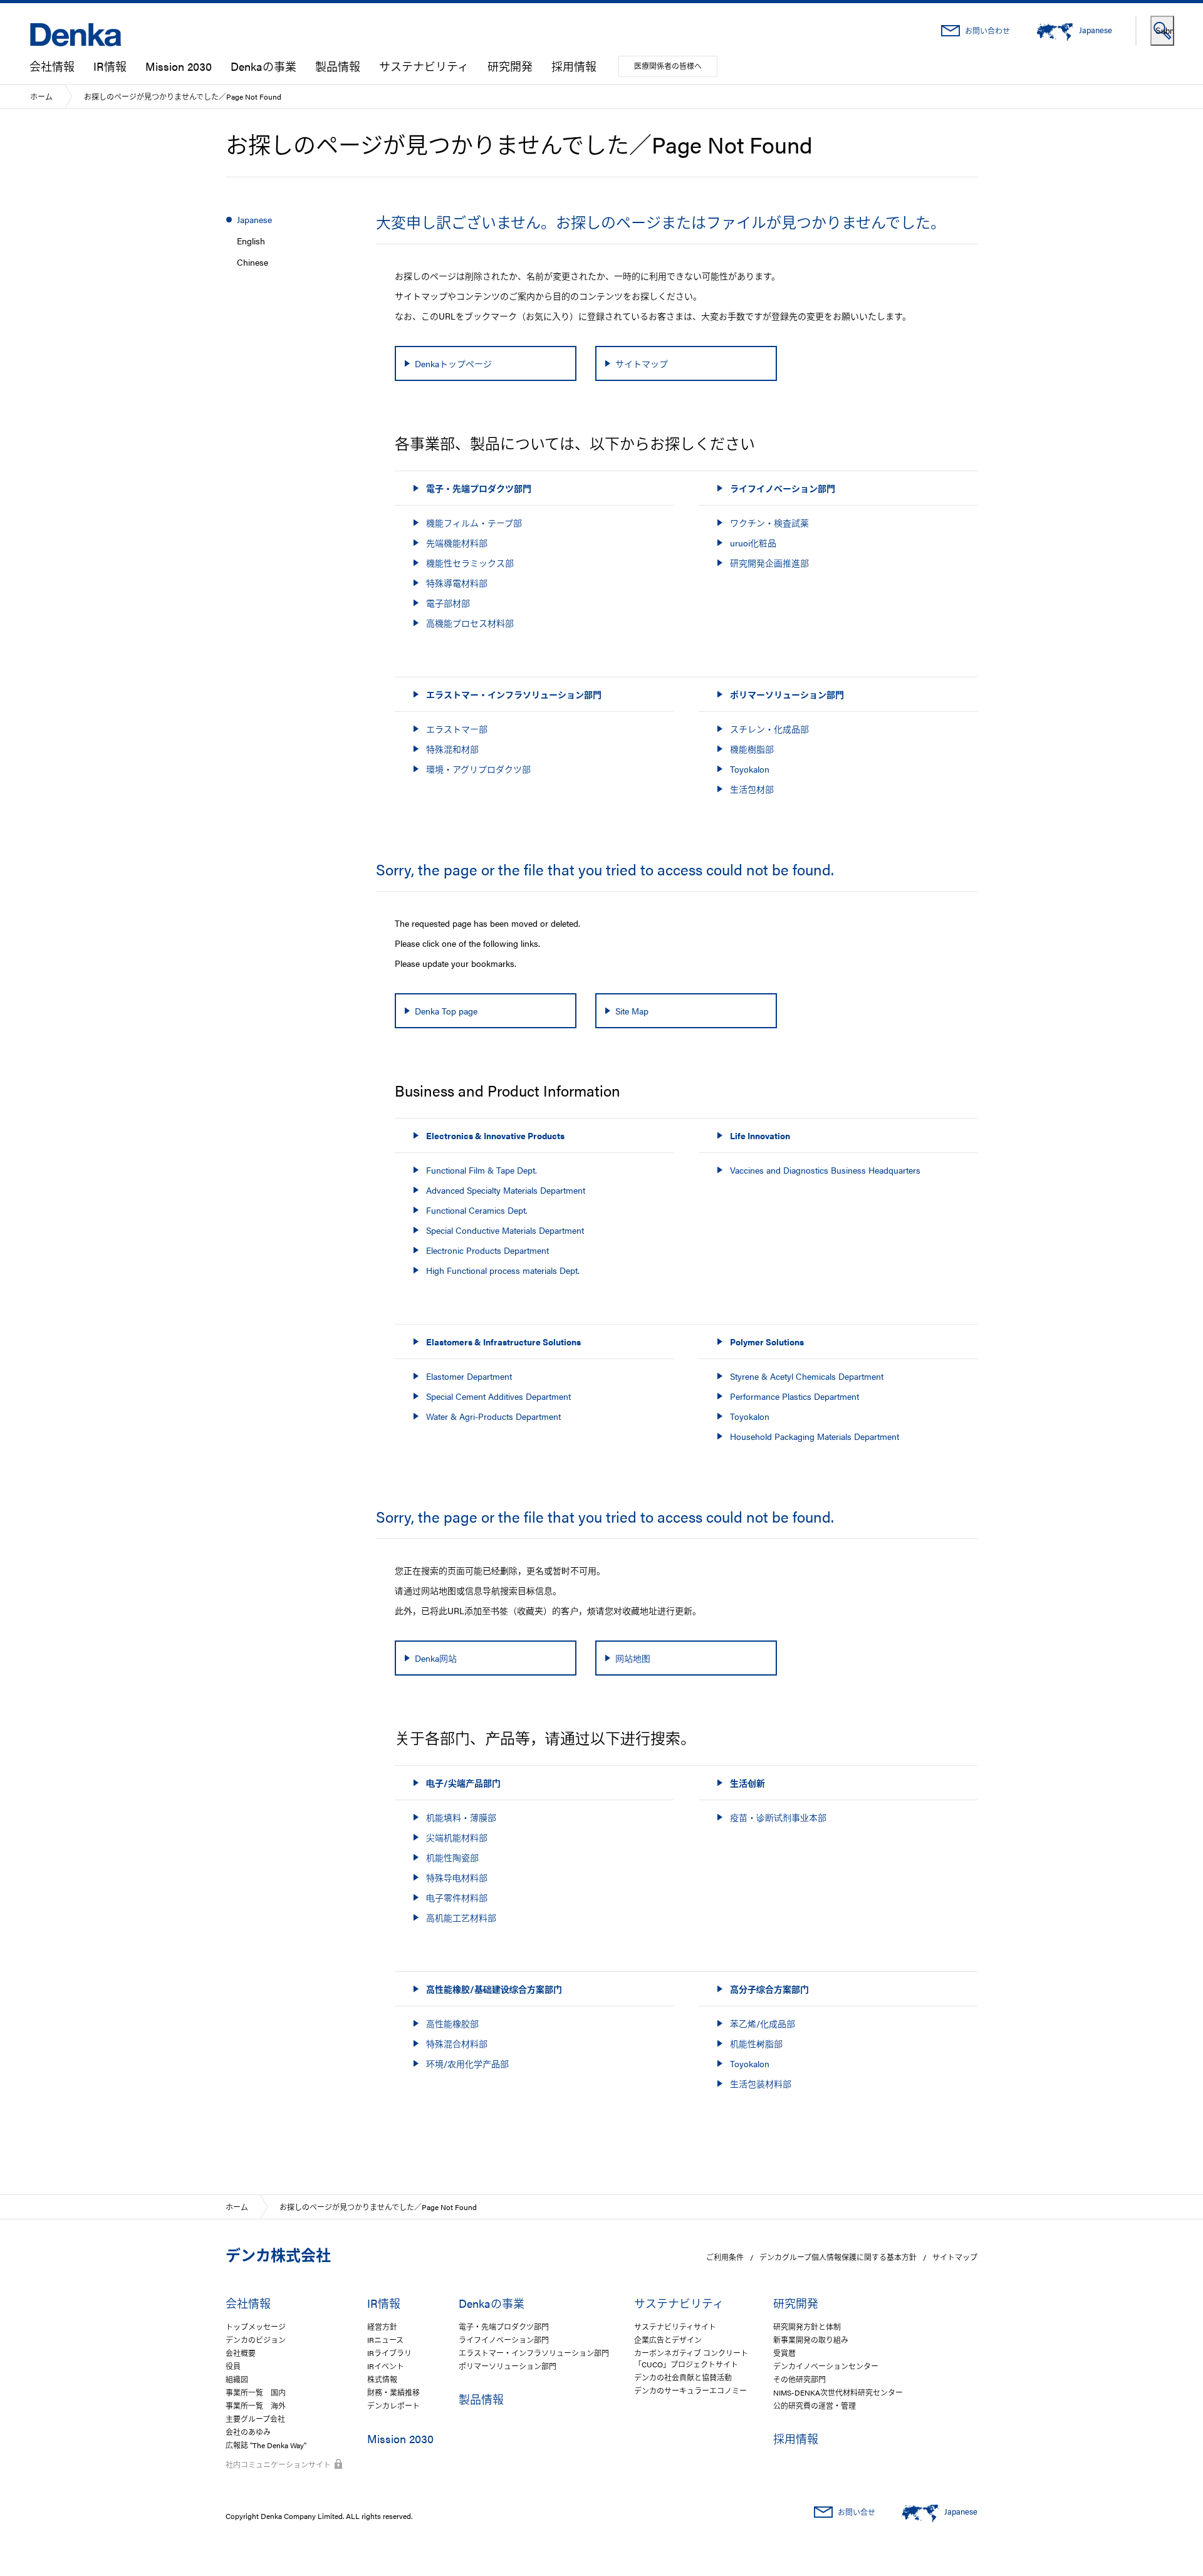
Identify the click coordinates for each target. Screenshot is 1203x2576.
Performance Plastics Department (794, 1396)
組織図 (237, 2379)
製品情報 (338, 66)
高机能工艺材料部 (461, 1917)
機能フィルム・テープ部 (474, 523)
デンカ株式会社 (278, 2255)
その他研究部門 (799, 2379)
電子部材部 (448, 603)
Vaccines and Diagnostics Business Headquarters (825, 1170)
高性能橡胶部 (452, 2023)
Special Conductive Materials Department (505, 1230)
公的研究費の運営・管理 (815, 2406)
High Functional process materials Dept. (503, 1270)
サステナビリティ (424, 66)
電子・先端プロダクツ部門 (504, 2327)
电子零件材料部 (457, 1897)
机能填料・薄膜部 (461, 1817)
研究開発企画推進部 (769, 563)
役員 (233, 2366)
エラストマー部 (457, 729)
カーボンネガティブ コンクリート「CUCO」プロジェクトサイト (691, 2359)
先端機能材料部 (457, 543)
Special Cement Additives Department (498, 1396)
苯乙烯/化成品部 (763, 2023)
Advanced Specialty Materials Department (506, 1190)
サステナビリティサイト (675, 2327)
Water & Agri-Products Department (493, 1416)
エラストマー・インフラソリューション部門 (534, 2353)
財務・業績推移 (393, 2392)
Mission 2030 (179, 66)
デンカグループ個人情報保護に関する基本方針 (838, 2257)
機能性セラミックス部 (470, 563)
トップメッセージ (256, 2327)
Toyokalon (750, 769)
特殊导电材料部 (457, 1877)
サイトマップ (955, 2257)
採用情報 (574, 66)
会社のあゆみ (248, 2432)
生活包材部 (752, 789)
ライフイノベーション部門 (504, 2340)
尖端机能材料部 (457, 1837)
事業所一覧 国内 (256, 2392)
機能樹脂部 (752, 749)
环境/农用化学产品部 (467, 2063)
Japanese (254, 219)
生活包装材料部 (761, 2083)
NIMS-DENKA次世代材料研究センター (838, 2392)
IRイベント (386, 2366)
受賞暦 (784, 2353)
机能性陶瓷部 (452, 1857)
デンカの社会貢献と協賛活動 (683, 2377)
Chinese (253, 262)
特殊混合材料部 (457, 2043)
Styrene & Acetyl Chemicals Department (807, 1376)
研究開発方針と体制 (807, 2327)
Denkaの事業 (263, 66)
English (251, 241)
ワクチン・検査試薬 (769, 523)
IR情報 (110, 66)
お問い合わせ (987, 31)
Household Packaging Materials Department (815, 1436)
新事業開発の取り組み (811, 2340)
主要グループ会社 (255, 2419)
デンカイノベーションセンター (826, 2366)
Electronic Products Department (487, 1250)
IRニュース (385, 2340)
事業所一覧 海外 (256, 2406)
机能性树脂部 (756, 2043)
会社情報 (52, 66)
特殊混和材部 (452, 749)
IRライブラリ (389, 2353)
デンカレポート (393, 2406)
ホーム (41, 96)
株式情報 (382, 2379)
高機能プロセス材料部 (470, 623)
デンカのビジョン (256, 2340)
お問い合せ (857, 2512)
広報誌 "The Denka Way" (266, 2445)
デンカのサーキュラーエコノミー (690, 2391)
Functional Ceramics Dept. (477, 1210)
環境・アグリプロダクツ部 (478, 769)
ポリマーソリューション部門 (508, 2366)
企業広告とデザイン (668, 2340)
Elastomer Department (469, 1376)
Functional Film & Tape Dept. (482, 1170)
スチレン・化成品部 (769, 729)
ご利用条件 (725, 2257)
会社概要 (241, 2353)
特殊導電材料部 (457, 583)
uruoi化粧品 (753, 543)
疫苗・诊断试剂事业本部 (778, 1817)
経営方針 (382, 2327)
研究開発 (510, 66)
